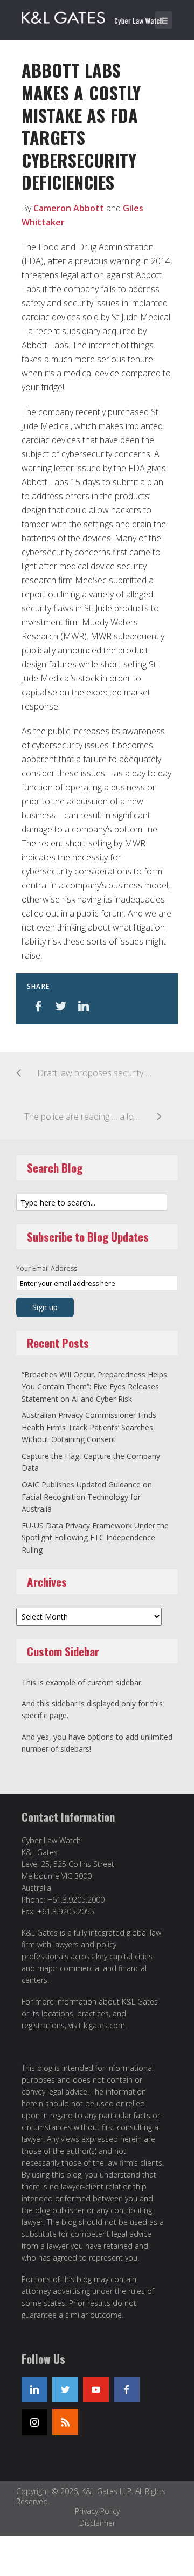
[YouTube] (96, 2389)
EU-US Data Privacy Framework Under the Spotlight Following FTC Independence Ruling (95, 1538)
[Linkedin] (34, 2389)
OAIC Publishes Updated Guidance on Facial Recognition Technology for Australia (87, 1497)
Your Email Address (47, 1268)
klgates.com (104, 2025)
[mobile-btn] (164, 20)
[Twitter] (65, 2389)
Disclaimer (97, 2523)
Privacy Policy (97, 2511)
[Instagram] (34, 2422)
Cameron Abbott (69, 208)
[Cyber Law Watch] (100, 16)
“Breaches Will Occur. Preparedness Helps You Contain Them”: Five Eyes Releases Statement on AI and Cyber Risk (94, 1387)
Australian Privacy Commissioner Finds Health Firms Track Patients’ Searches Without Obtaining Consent (89, 1427)
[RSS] (65, 2422)
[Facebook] (127, 2389)
